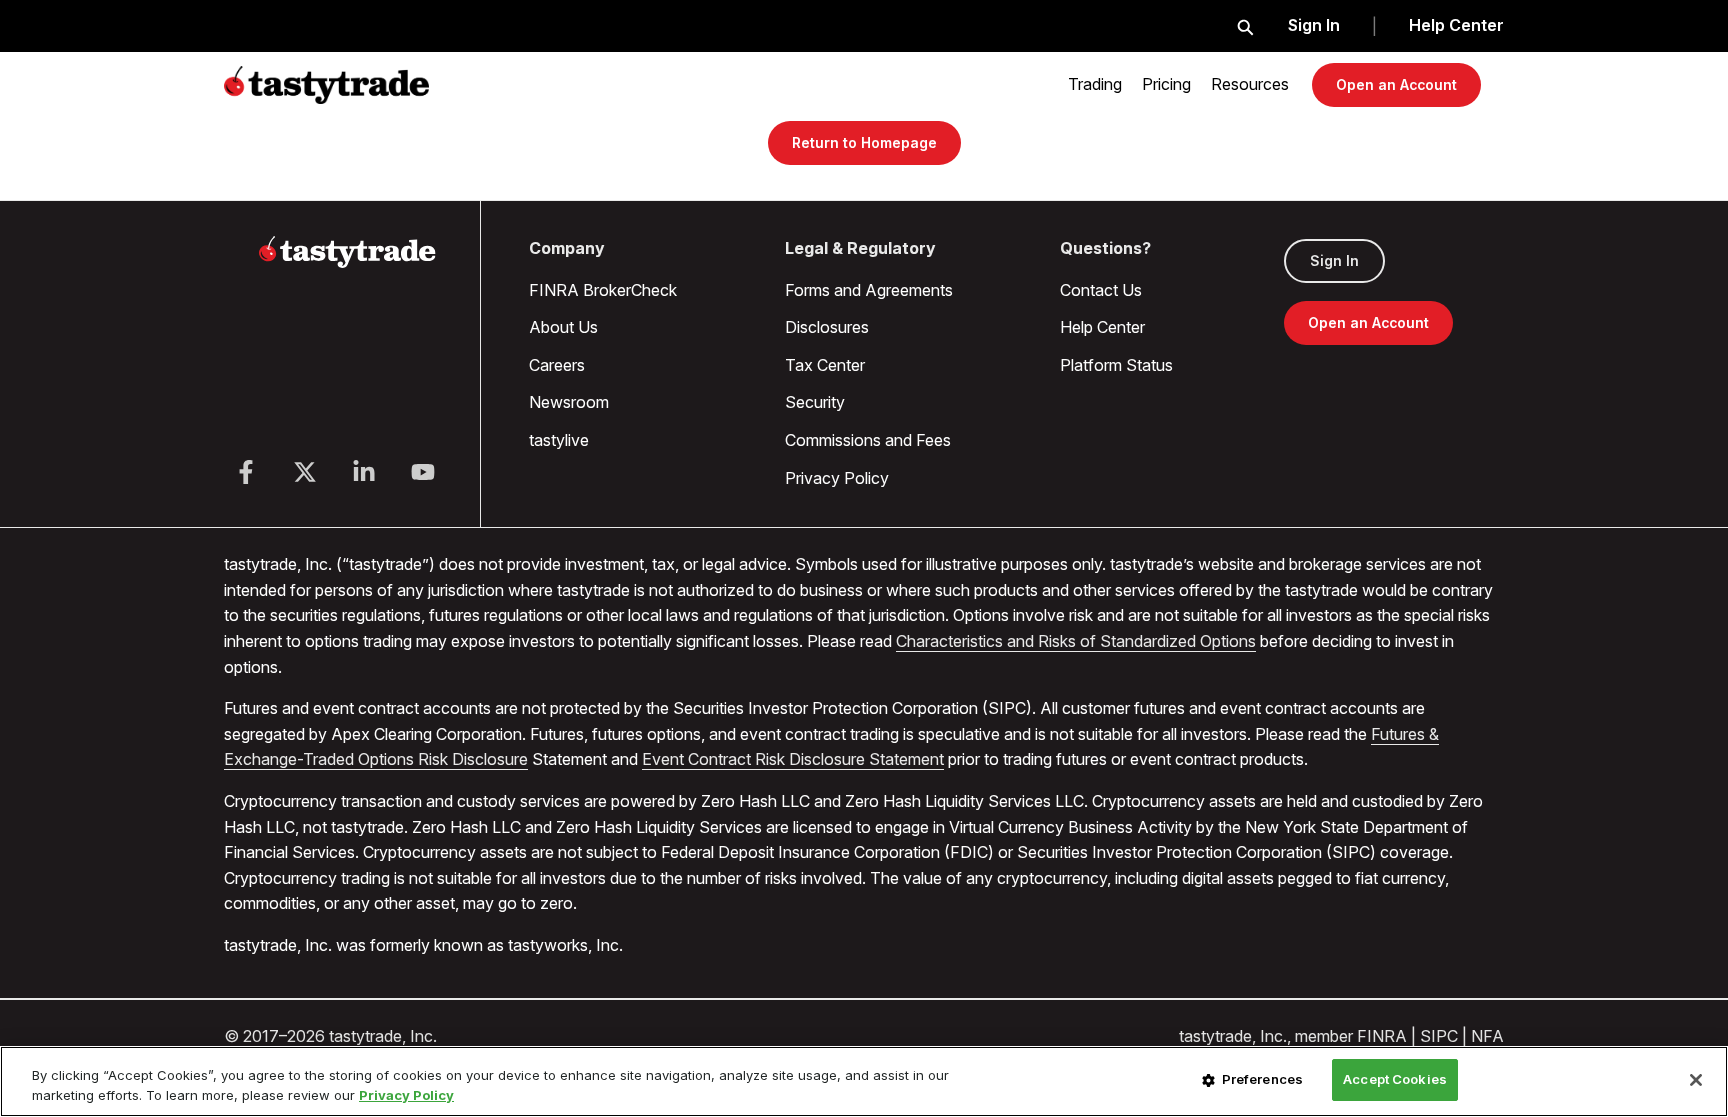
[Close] (1696, 1080)
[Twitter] (305, 472)
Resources (1250, 84)
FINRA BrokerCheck (603, 290)
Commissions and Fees (868, 440)
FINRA (1382, 1036)
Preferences (1262, 1079)
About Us (563, 327)
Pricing (1166, 84)
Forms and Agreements (869, 290)
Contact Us (1101, 290)
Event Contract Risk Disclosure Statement (793, 759)
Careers (557, 365)
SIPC (1439, 1036)
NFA (1487, 1036)
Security (815, 402)
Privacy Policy (837, 478)
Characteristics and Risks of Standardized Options (1076, 641)
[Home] (347, 264)
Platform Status (1116, 365)
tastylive (559, 440)
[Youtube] (423, 472)
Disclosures (827, 327)
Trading (1095, 84)
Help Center (1456, 25)
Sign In (1314, 25)
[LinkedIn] (364, 472)
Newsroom (569, 402)
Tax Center (825, 365)
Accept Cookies (1395, 1079)
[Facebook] (246, 472)
